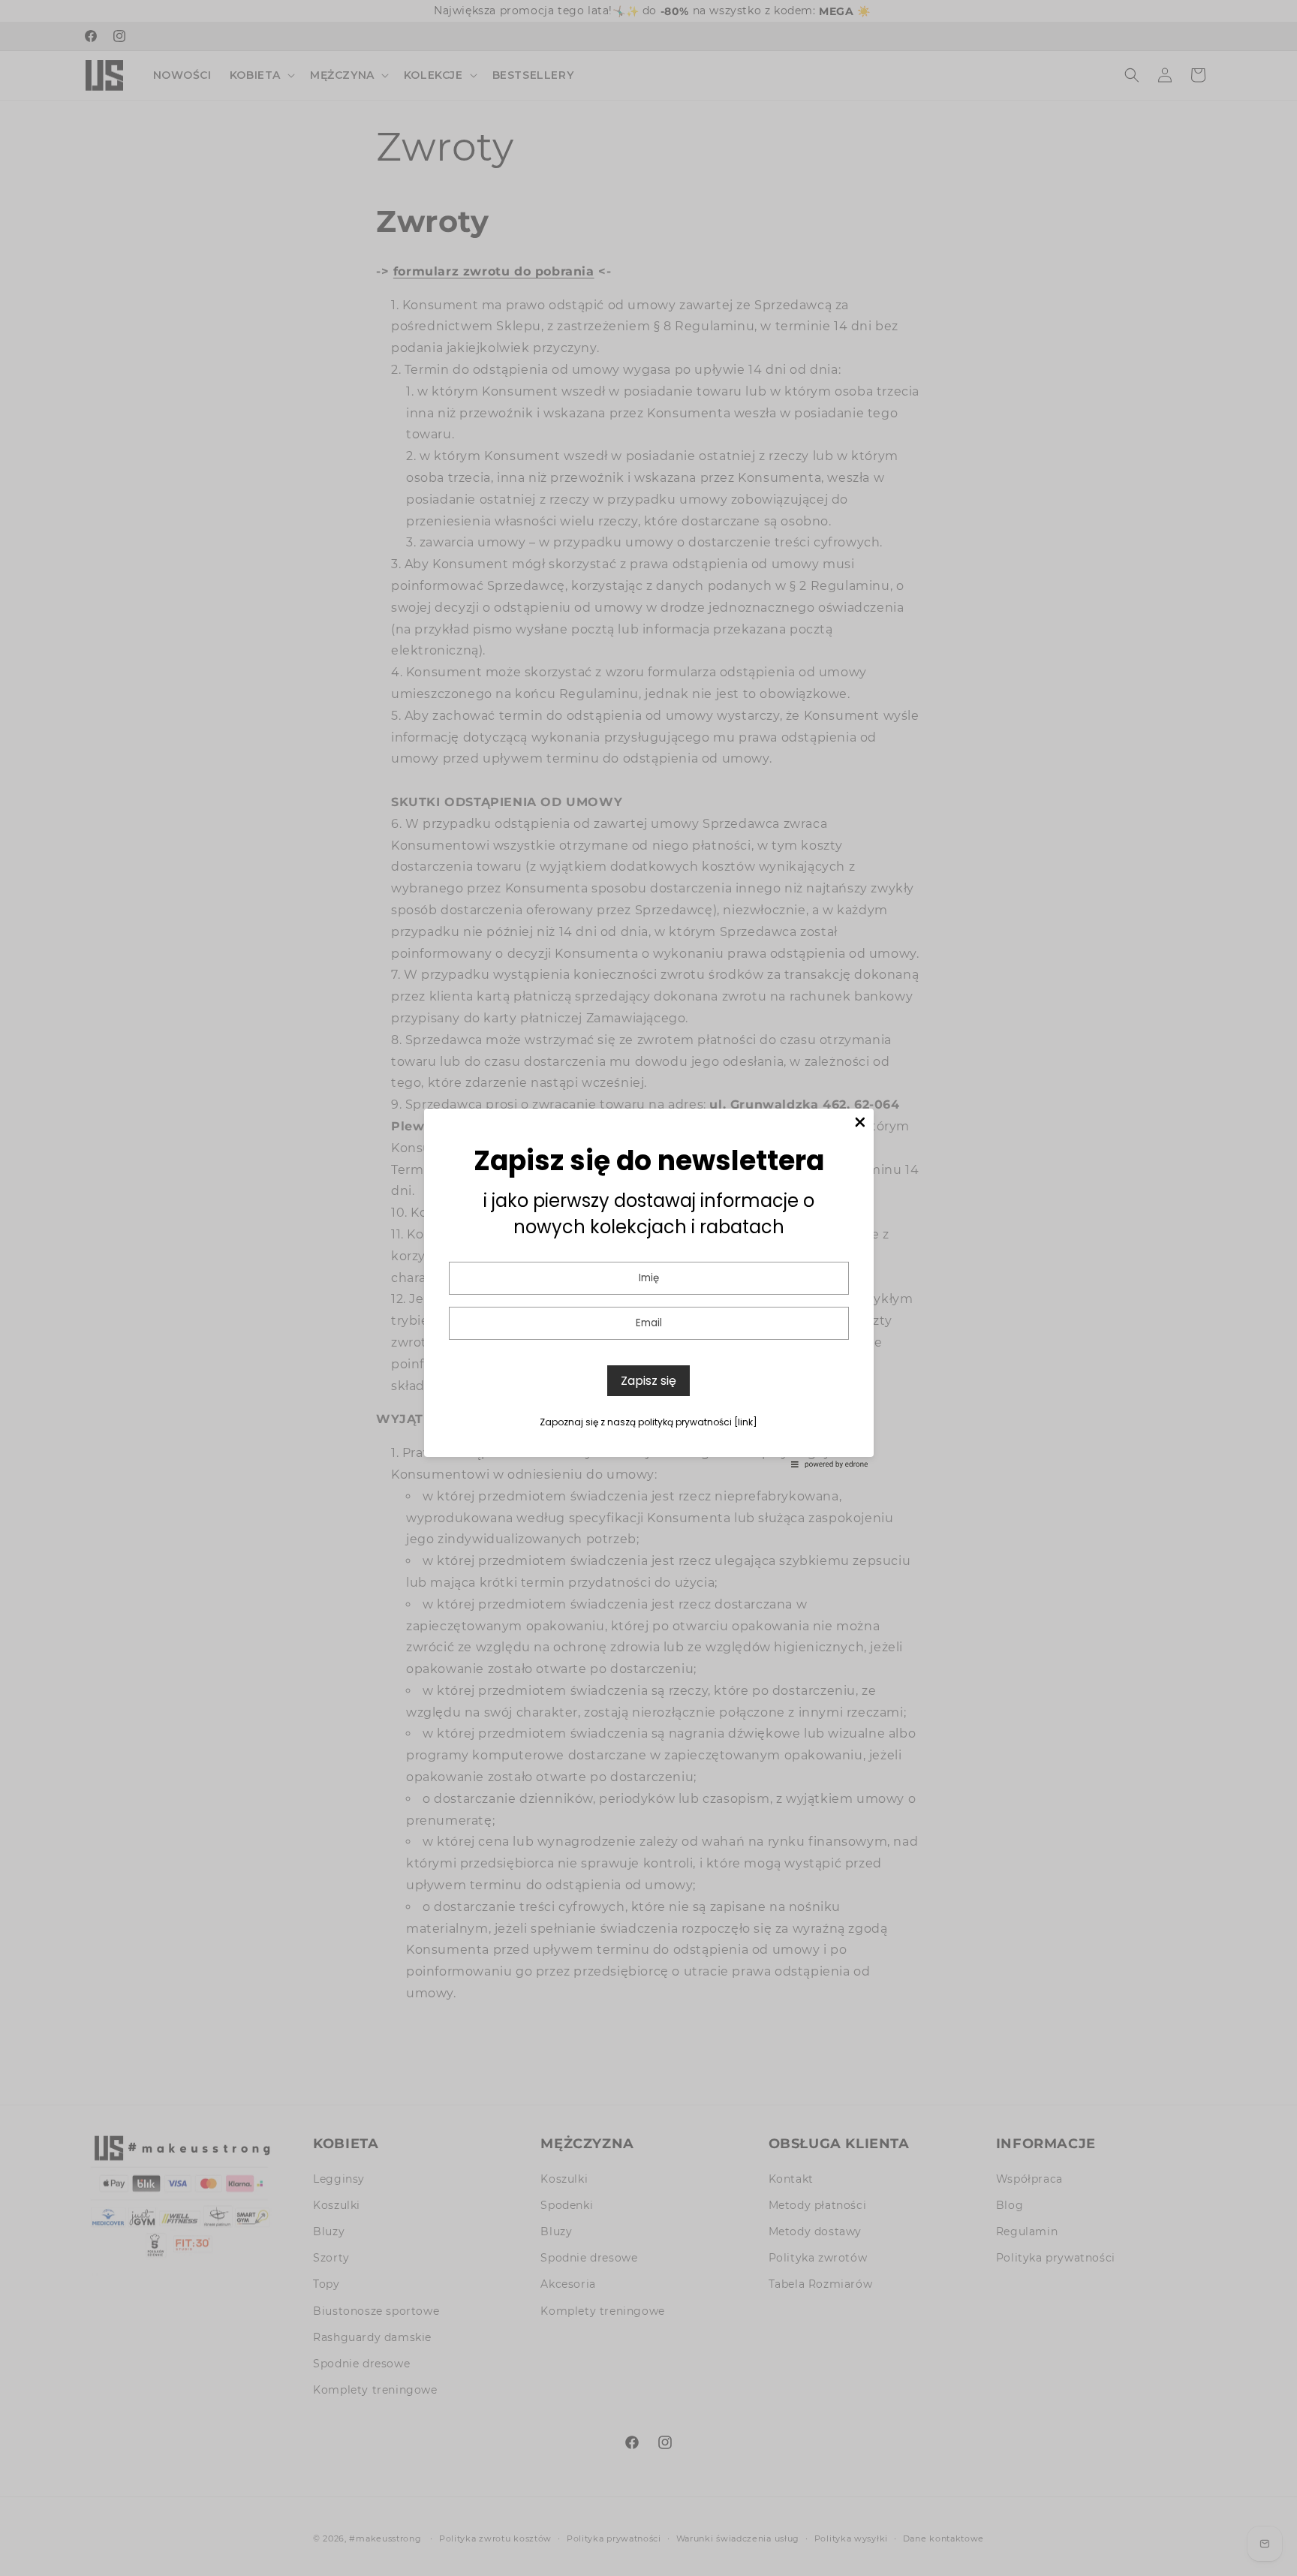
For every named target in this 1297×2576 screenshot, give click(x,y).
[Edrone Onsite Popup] (648, 1288)
